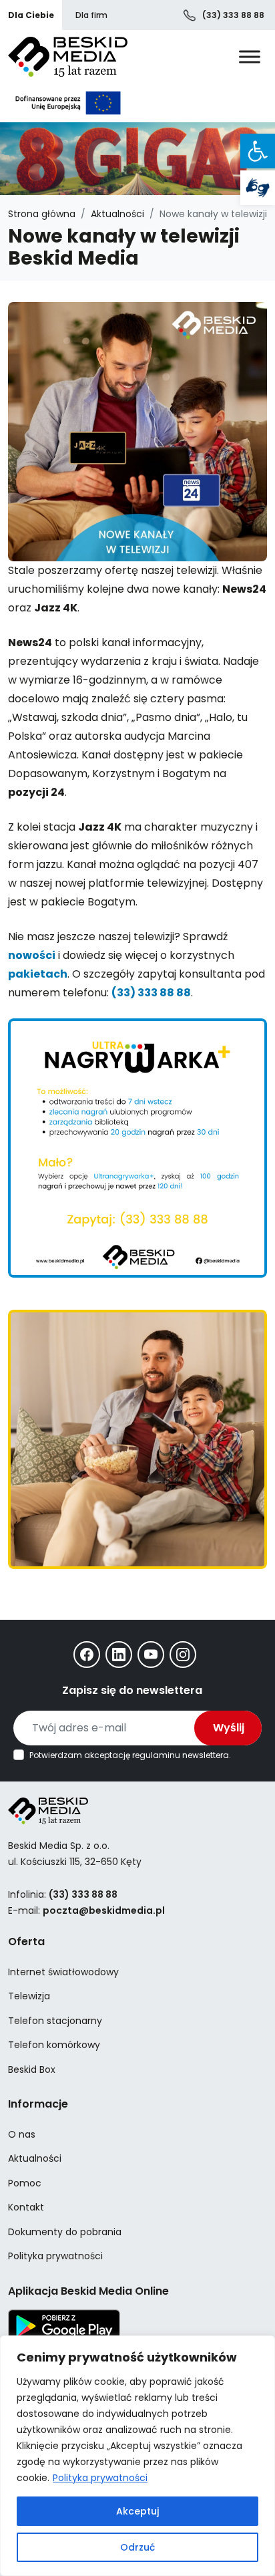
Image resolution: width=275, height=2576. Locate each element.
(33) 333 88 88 (232, 15)
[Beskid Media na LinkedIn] (119, 1655)
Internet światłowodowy (63, 1972)
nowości (32, 955)
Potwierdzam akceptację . (130, 1755)
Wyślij (229, 1728)
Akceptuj (137, 2511)
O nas (22, 2134)
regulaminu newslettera (181, 1755)
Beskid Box (32, 2069)
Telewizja (29, 1996)
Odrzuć (137, 2547)
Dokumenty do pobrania (65, 2232)
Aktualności (117, 214)
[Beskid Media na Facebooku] (87, 1655)
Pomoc (25, 2183)
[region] (137, 2456)
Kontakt (26, 2207)
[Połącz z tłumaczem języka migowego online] (258, 188)
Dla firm (91, 15)
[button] (258, 151)
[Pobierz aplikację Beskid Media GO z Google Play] (64, 2325)
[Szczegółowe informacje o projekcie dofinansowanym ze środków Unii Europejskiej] (68, 103)
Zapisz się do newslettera (132, 1690)
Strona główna (42, 214)
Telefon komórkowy (54, 2045)
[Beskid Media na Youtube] (151, 1655)
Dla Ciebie (31, 15)
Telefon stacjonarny (55, 2021)
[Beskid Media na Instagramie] (183, 1655)
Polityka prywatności (100, 2478)
